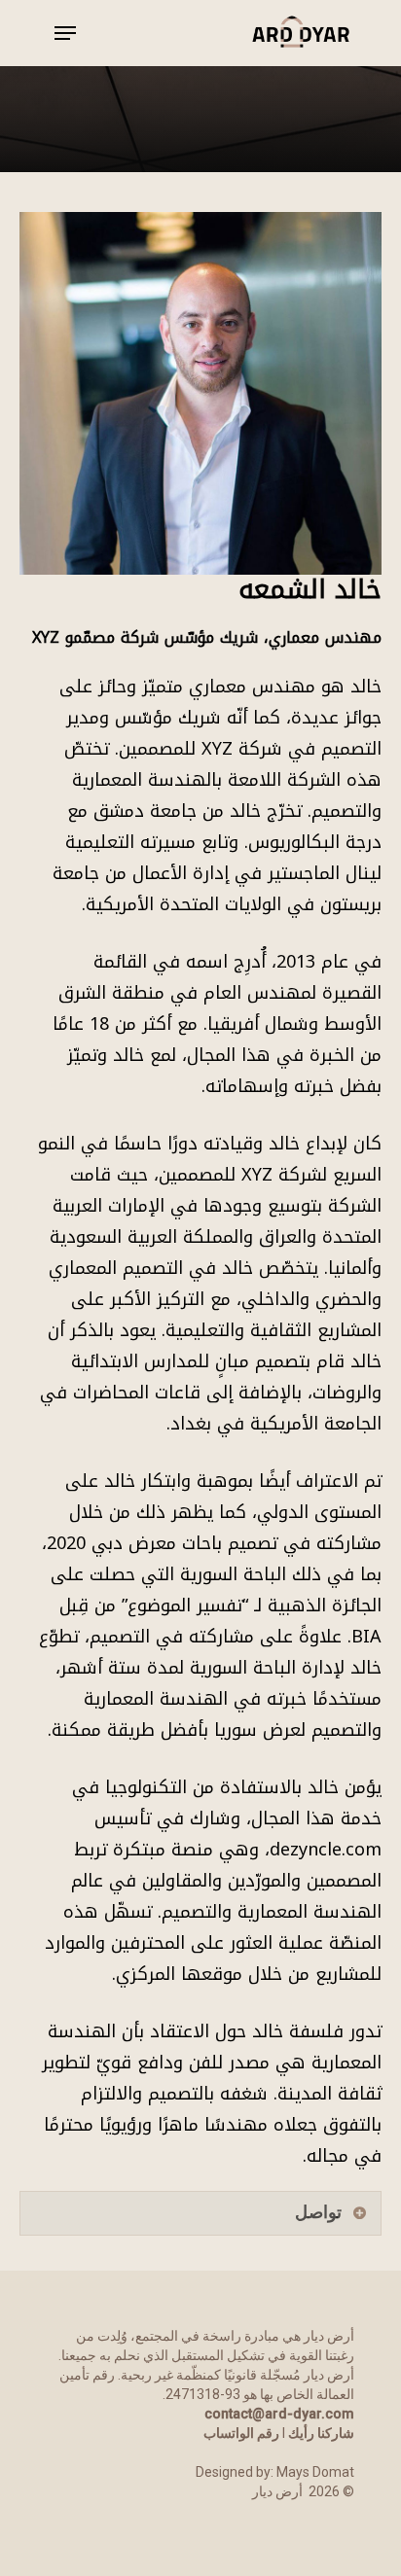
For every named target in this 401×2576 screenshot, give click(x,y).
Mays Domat (315, 2472)
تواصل (318, 2212)
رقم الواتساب (241, 2433)
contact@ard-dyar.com (279, 2414)
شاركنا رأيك (321, 2433)
